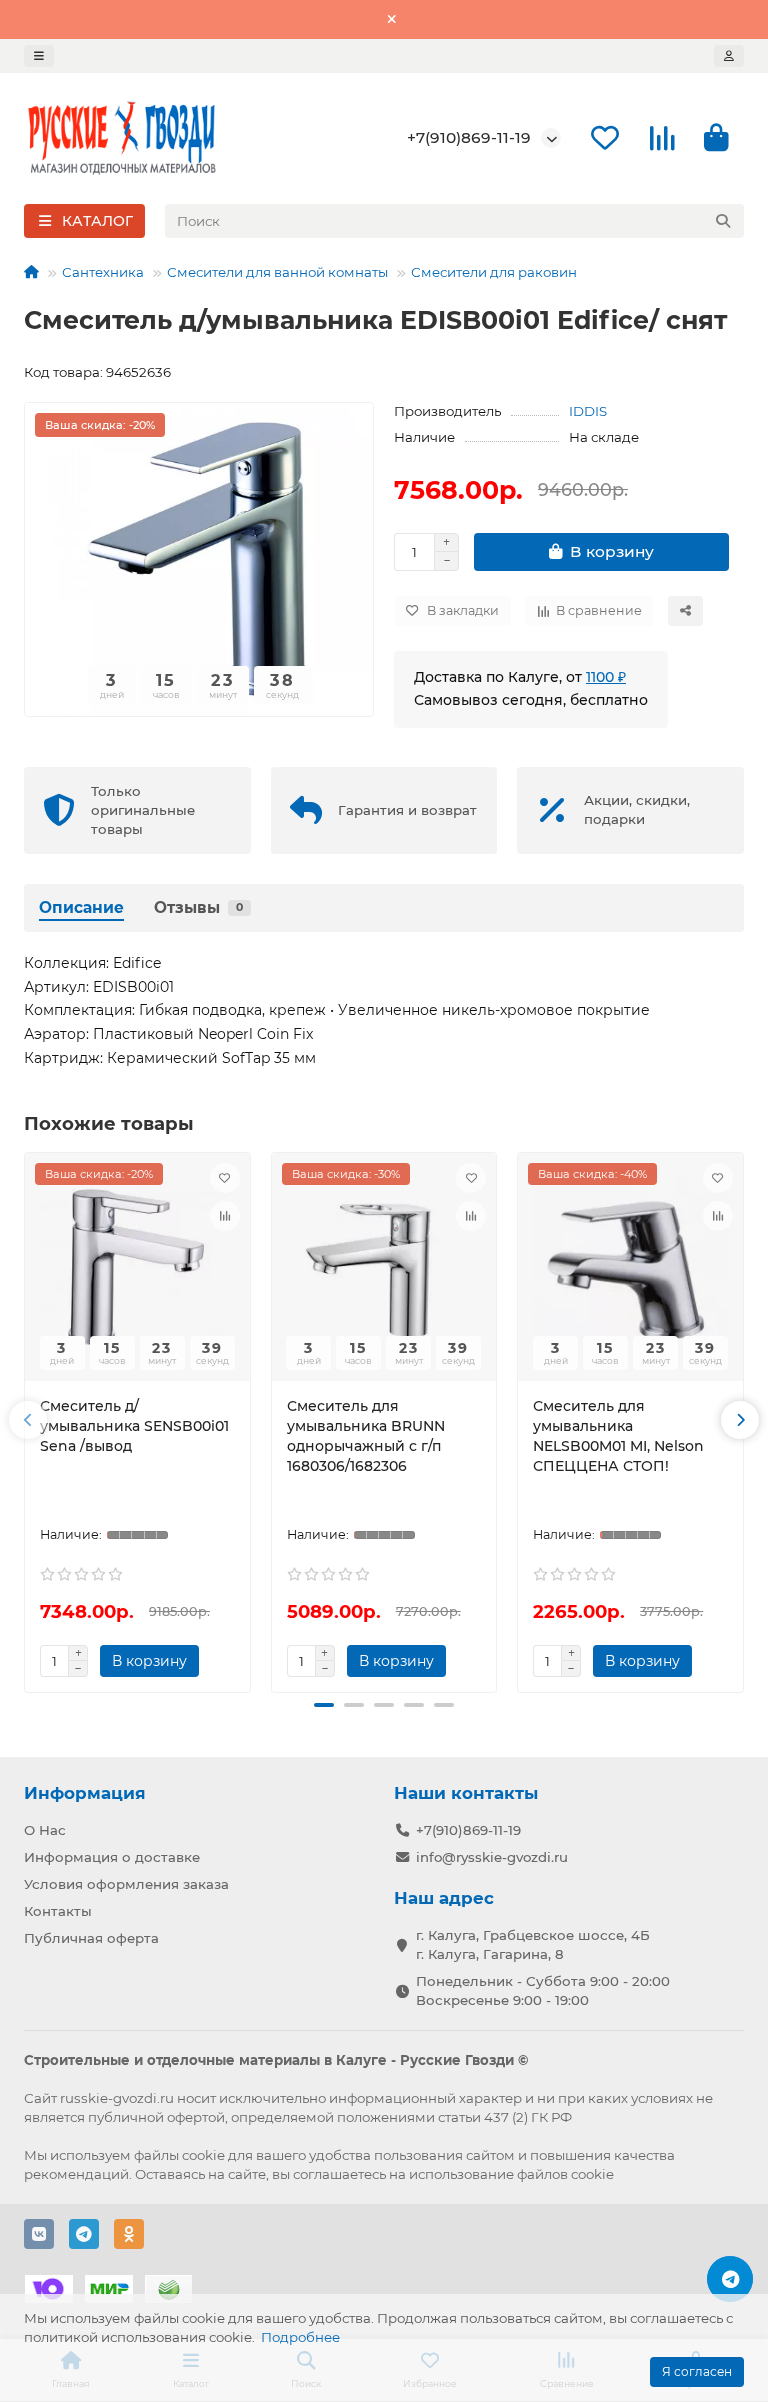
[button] (28, 1420)
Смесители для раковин (494, 272)
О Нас (45, 1830)
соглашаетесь (339, 2174)
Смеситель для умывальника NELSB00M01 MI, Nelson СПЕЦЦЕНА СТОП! (618, 1436)
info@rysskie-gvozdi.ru (492, 1857)
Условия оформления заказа (126, 1884)
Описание (81, 907)
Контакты (58, 1911)
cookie (203, 2155)
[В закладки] (225, 1178)
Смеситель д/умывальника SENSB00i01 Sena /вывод (134, 1426)
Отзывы (198, 907)
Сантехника (103, 272)
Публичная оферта (91, 1938)
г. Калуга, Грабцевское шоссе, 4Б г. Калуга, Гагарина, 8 (533, 1944)
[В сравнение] (225, 1216)
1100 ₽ (606, 677)
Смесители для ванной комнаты (277, 272)
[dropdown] (39, 56)
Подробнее (300, 2337)
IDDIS (588, 411)
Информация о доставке (112, 1857)
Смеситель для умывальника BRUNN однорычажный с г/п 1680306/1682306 (366, 1436)
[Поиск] (723, 221)
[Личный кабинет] (729, 56)
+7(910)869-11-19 (469, 137)
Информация (85, 1793)
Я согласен (697, 2371)
